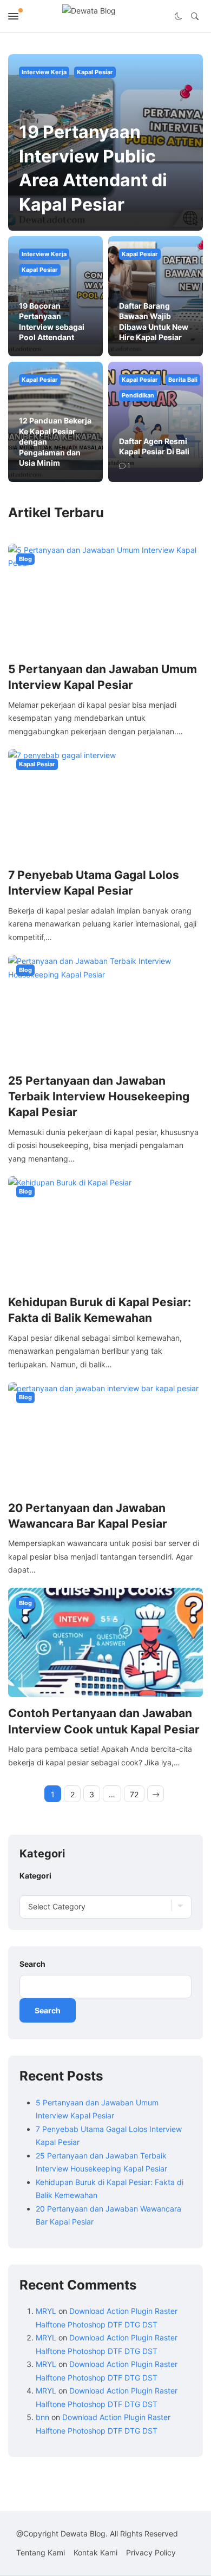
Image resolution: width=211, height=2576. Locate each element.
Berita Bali (183, 380)
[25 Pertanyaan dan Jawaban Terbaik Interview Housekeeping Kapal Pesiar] (105, 1009)
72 (134, 1794)
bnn (42, 2417)
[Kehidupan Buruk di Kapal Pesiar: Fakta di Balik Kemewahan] (105, 1230)
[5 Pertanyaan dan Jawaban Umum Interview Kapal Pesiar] (105, 598)
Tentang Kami (41, 2552)
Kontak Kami (95, 2552)
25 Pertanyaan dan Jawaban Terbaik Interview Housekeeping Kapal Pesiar (99, 1097)
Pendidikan (138, 395)
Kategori (35, 1876)
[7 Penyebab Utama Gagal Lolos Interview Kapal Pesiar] (105, 803)
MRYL (46, 2311)
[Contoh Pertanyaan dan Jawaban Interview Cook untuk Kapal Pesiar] (105, 1642)
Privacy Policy (151, 2552)
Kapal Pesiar (95, 72)
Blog (25, 559)
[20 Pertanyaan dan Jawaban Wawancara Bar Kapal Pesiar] (105, 1436)
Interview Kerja (44, 72)
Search (32, 1964)
